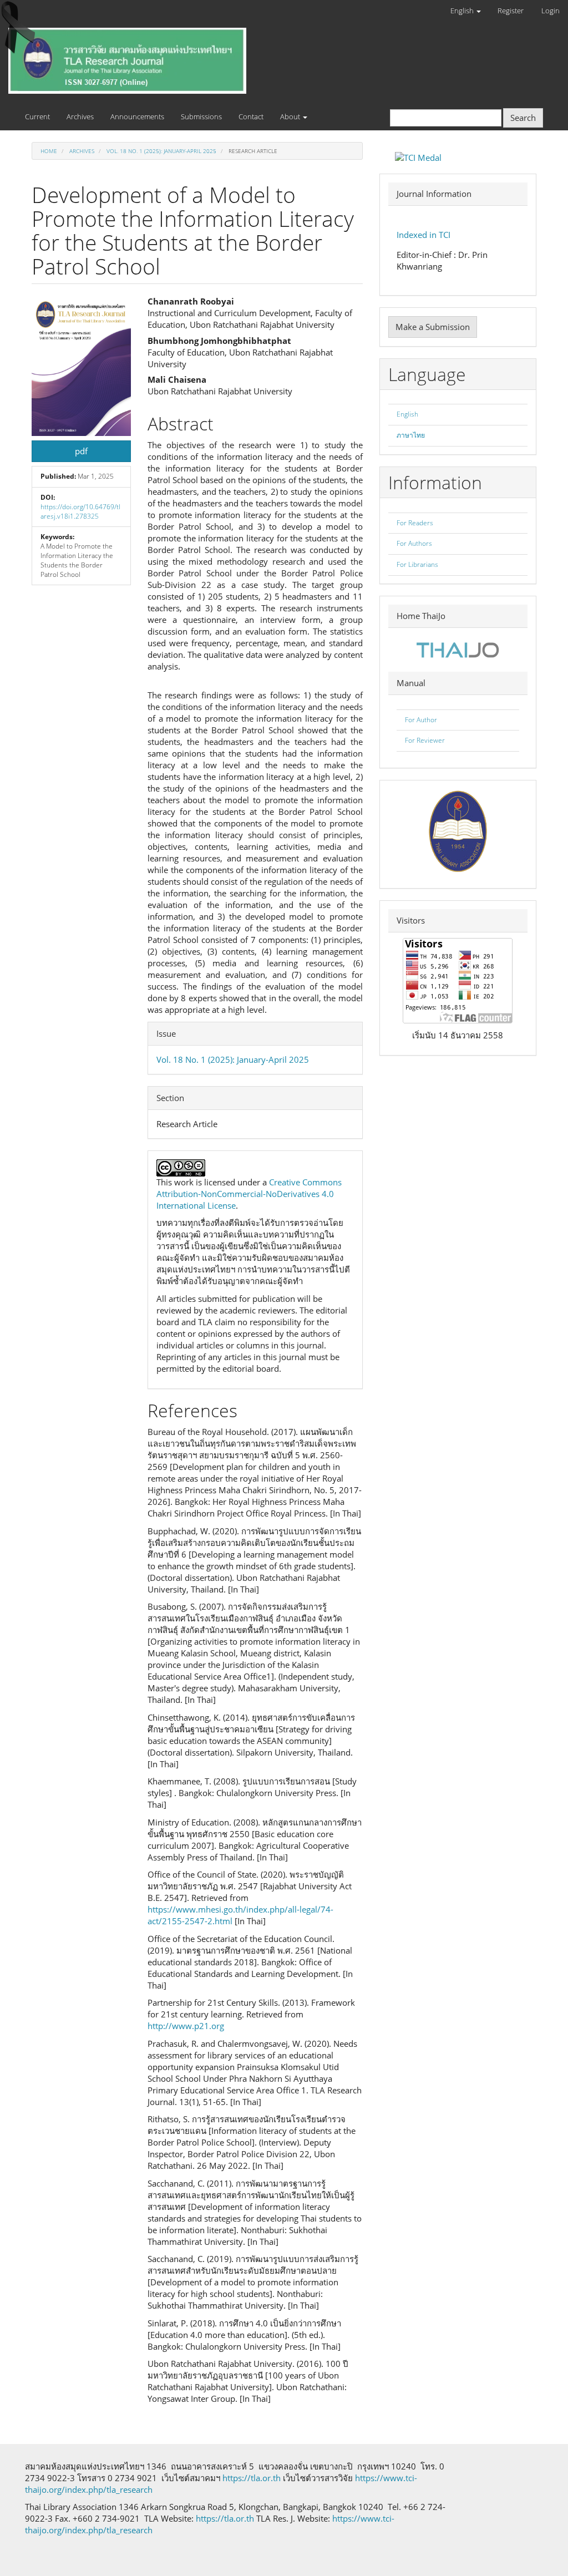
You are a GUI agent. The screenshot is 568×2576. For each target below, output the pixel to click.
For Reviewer (425, 740)
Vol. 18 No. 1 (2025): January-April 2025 (161, 151)
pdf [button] (81, 451)
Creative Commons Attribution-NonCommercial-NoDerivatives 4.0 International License (249, 1194)
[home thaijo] (458, 649)
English (407, 414)
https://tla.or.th (252, 2478)
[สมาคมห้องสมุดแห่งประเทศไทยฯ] (458, 830)
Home (49, 151)
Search (523, 118)
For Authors (414, 543)
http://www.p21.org (186, 2026)
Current (37, 116)
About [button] (291, 116)
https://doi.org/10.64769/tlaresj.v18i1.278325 (80, 511)
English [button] (463, 11)
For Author (421, 720)
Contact (251, 116)
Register (511, 11)
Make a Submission (433, 327)
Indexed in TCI (424, 235)
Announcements (137, 116)
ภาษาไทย (411, 435)
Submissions (201, 116)
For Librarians (417, 564)
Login (551, 11)
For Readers (415, 523)
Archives (80, 116)
